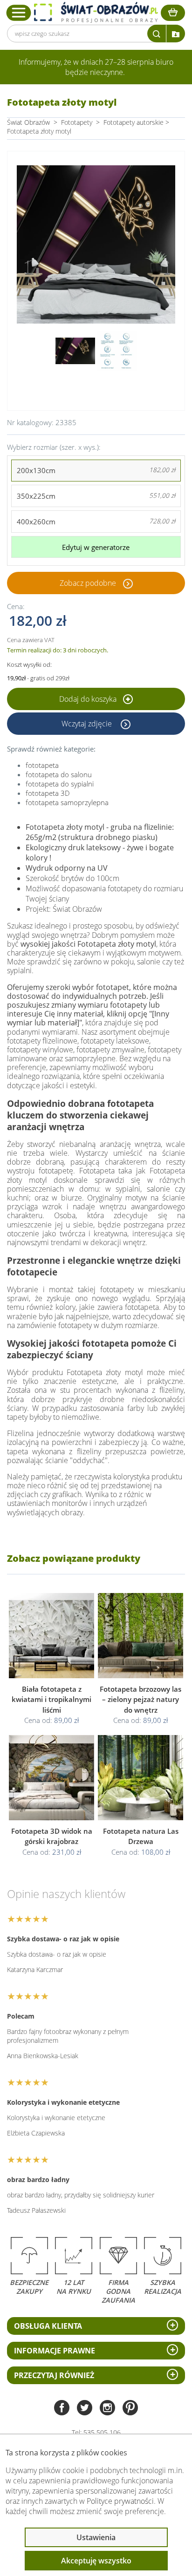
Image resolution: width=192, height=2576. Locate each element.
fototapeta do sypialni (60, 784)
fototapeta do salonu (59, 774)
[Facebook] (62, 2409)
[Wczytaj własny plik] (176, 34)
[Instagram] (107, 2409)
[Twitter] (85, 2409)
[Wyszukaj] (157, 34)
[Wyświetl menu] (19, 13)
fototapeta (42, 765)
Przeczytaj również (54, 2375)
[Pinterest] (130, 2409)
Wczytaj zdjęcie (88, 724)
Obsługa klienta (48, 2326)
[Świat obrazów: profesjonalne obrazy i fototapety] (96, 12)
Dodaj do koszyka (89, 699)
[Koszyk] (173, 13)
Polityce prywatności (120, 2501)
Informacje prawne (55, 2351)
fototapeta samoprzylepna (67, 802)
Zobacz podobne (88, 583)
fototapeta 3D (48, 793)
